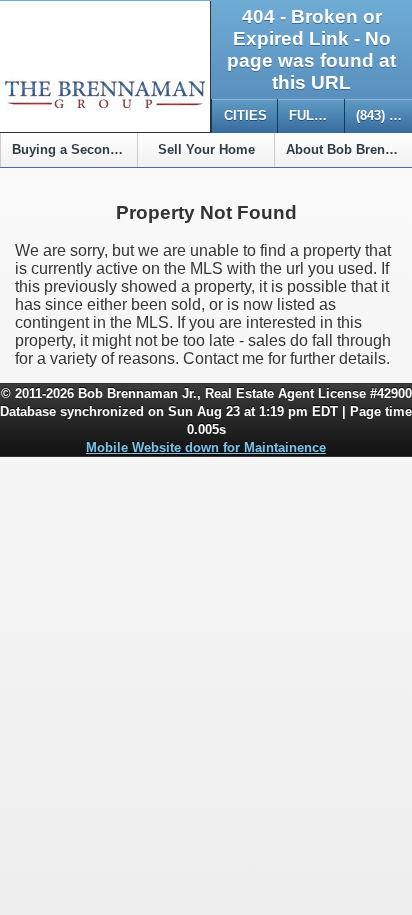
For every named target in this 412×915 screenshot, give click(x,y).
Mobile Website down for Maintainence (206, 447)
